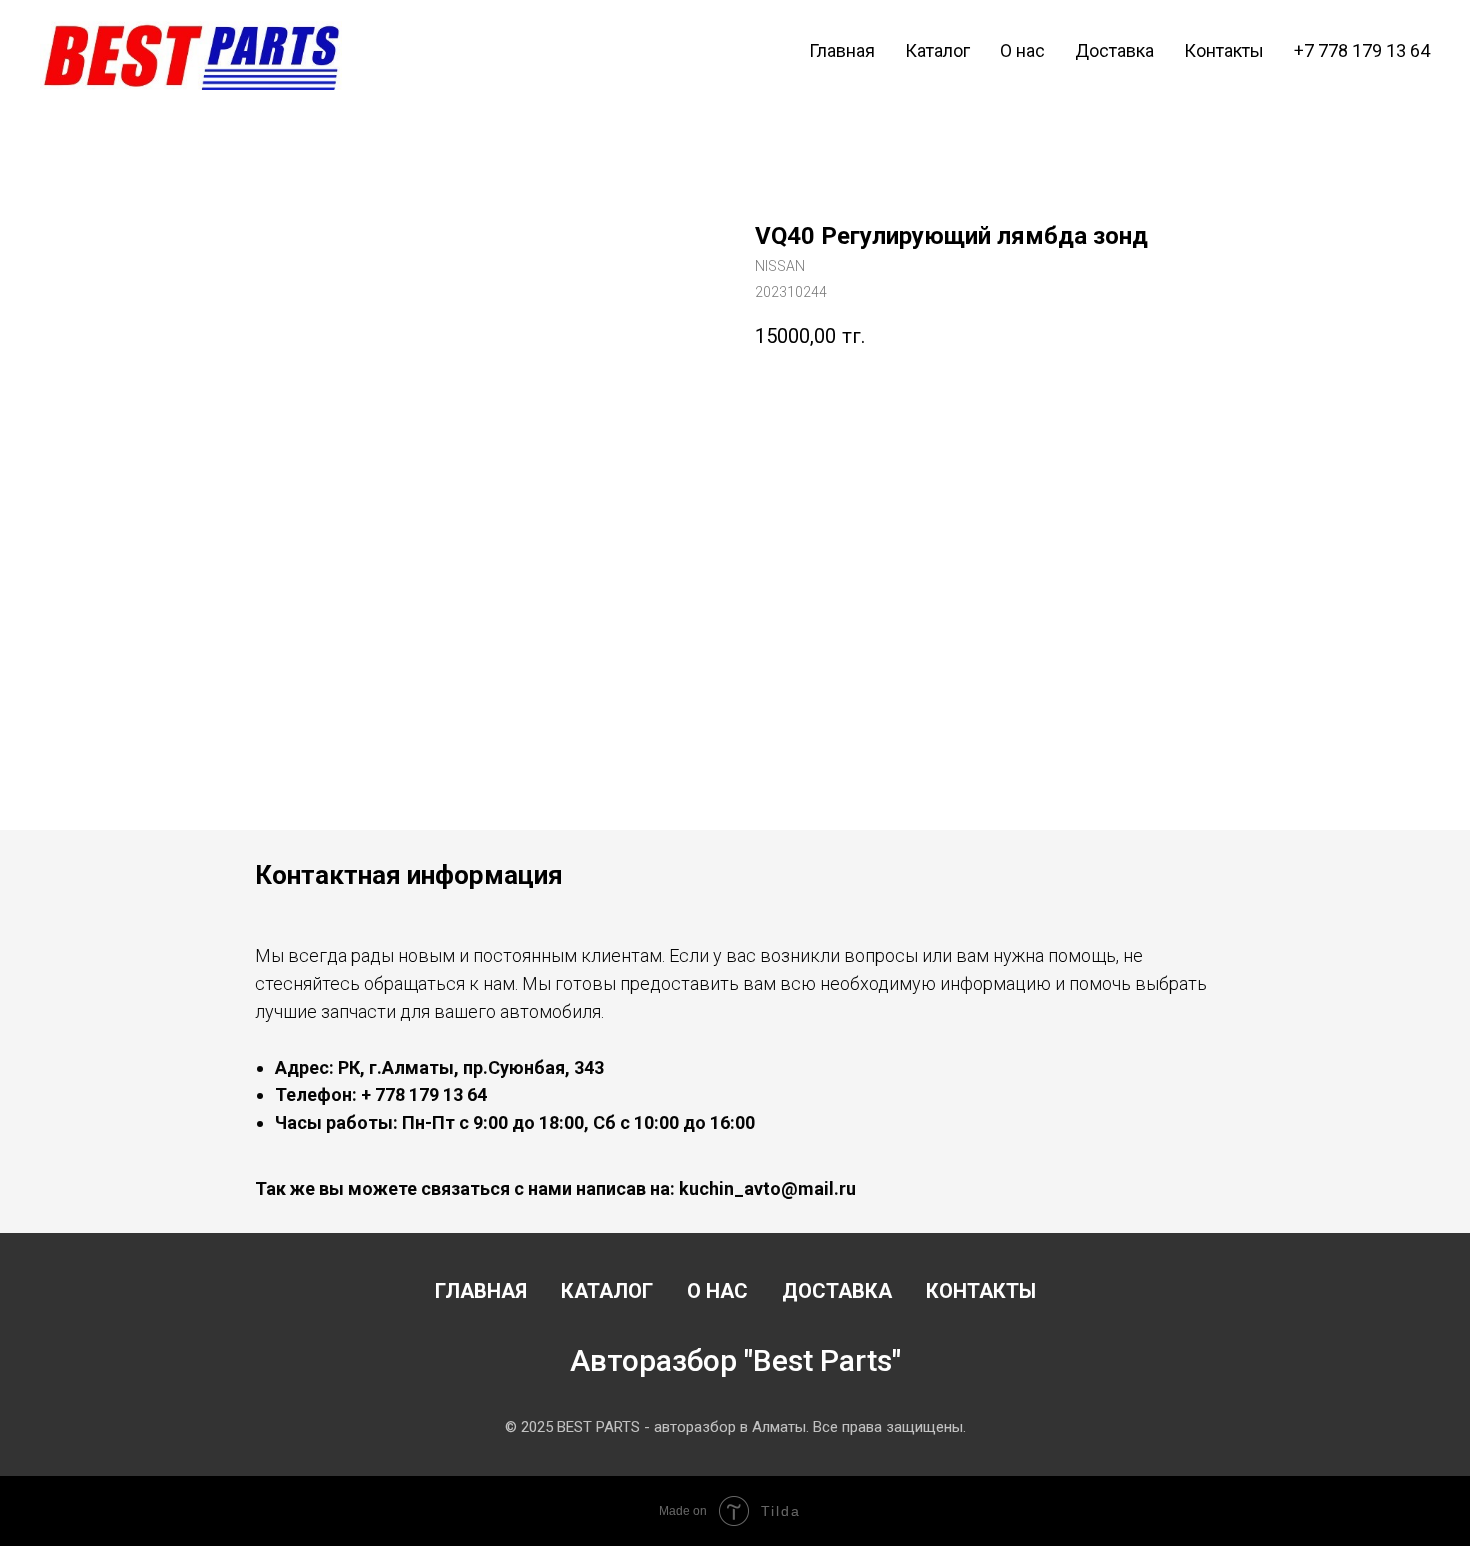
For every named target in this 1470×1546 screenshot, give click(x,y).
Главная (842, 50)
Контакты (1224, 50)
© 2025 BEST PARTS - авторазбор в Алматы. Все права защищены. (735, 1427)
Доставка (1114, 50)
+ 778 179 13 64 (424, 1094)
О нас (1022, 50)
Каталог (937, 50)
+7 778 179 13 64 (1362, 50)
